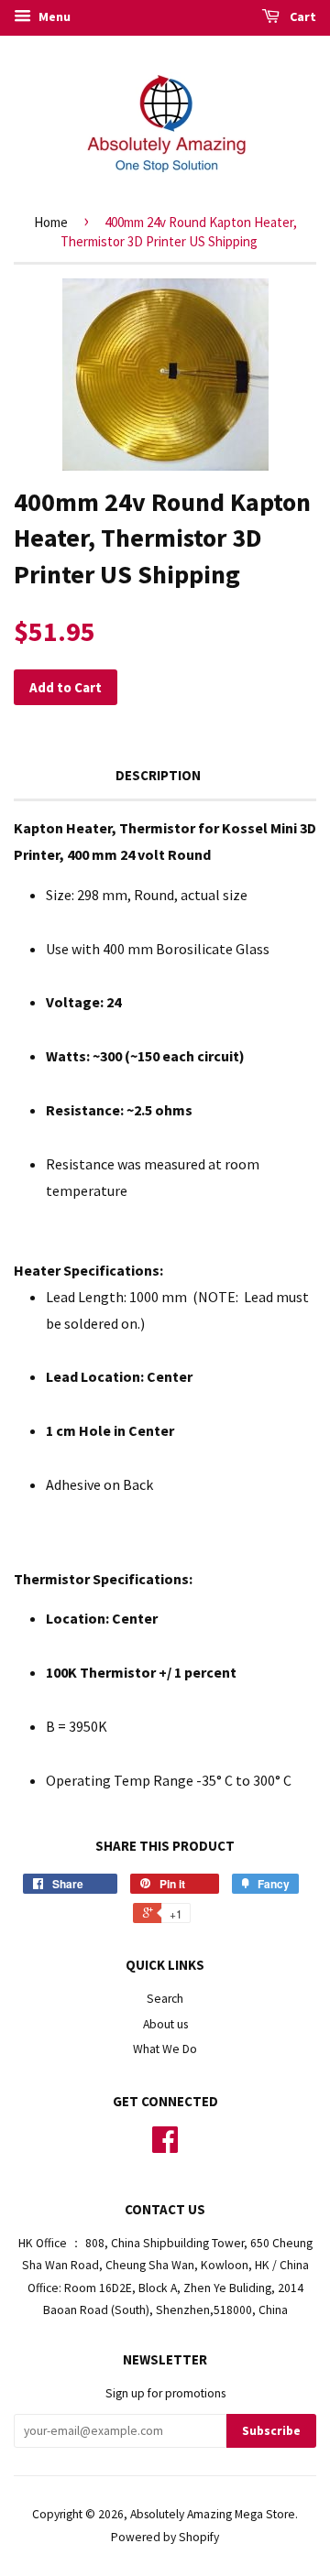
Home (51, 222)
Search (165, 1999)
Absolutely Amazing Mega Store (213, 2514)
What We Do (165, 2049)
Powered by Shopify (165, 2537)
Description (158, 775)
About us (165, 2024)
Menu (53, 16)
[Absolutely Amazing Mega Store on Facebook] (165, 2146)
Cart (302, 16)
